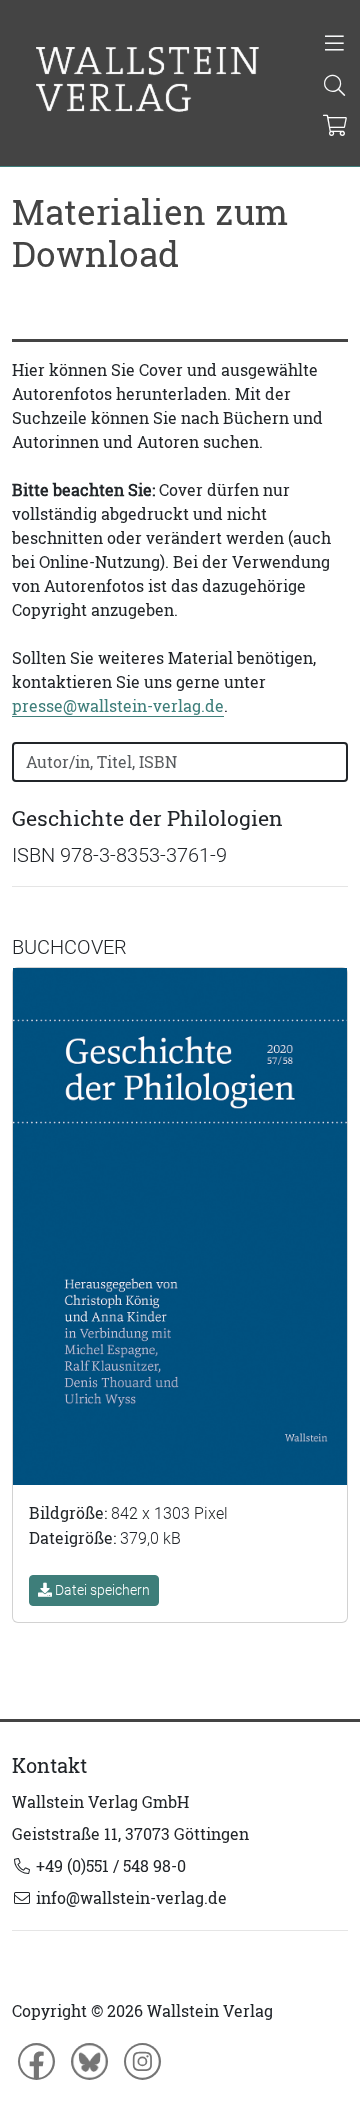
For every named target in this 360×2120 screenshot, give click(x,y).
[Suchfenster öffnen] (334, 87)
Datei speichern (101, 1590)
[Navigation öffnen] (334, 45)
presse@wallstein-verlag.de (118, 706)
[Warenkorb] (335, 127)
